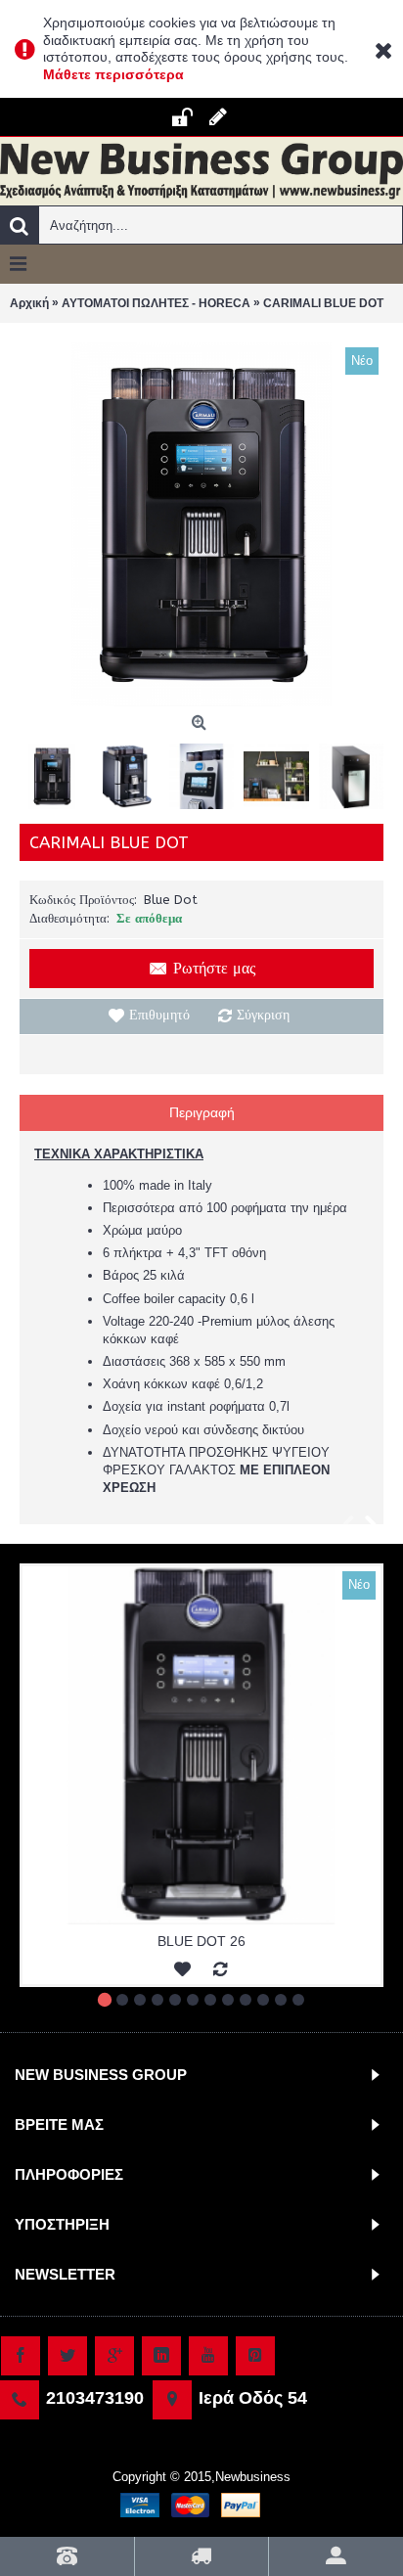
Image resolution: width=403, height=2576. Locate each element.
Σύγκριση (263, 1015)
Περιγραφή (202, 1112)
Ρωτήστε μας (214, 968)
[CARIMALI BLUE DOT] (201, 524)
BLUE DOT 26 (201, 1941)
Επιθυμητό (159, 1015)
